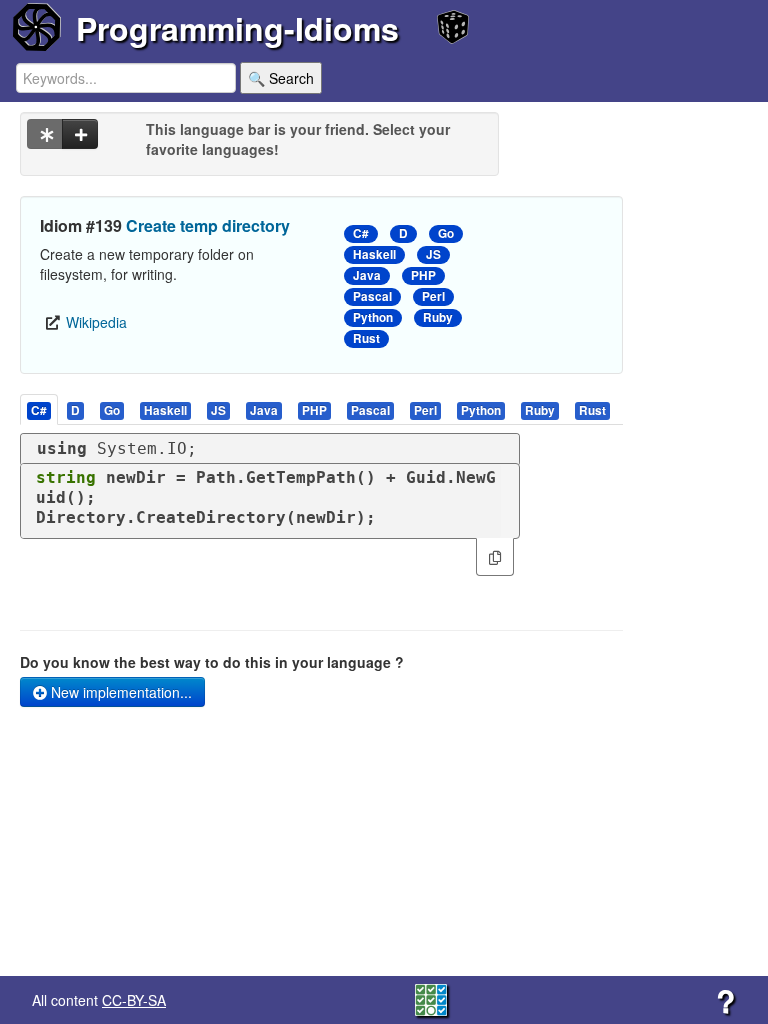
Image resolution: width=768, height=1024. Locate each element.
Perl (433, 296)
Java (367, 275)
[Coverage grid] (431, 998)
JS (433, 254)
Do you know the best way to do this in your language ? (212, 662)
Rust (366, 338)
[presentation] (39, 409)
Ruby (438, 317)
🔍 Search (281, 78)
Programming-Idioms (237, 28)
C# (361, 233)
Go (446, 233)
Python (373, 317)
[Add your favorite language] (80, 134)
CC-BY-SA (134, 1000)
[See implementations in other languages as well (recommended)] (45, 134)
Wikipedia (96, 322)
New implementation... (119, 692)
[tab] (40, 409)
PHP (423, 275)
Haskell (374, 254)
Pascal (372, 296)
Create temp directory (208, 225)
